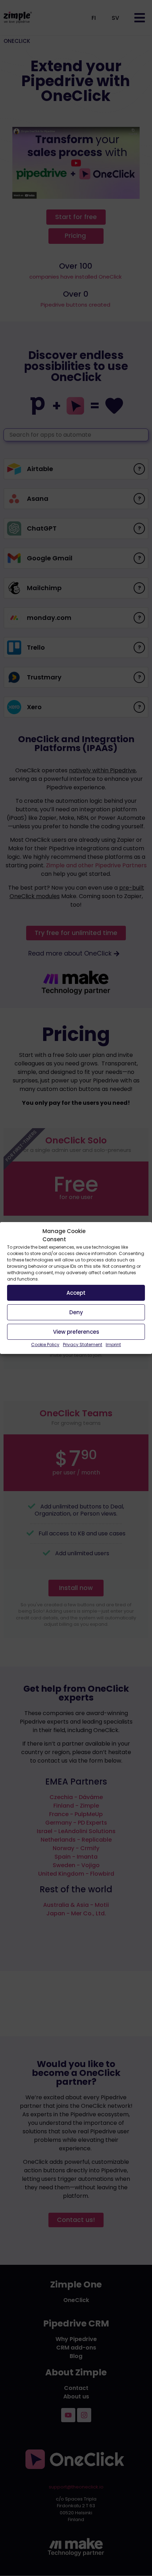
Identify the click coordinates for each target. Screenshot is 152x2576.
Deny (76, 1312)
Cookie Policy (45, 1345)
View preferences (76, 1332)
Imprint (113, 1345)
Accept (76, 1293)
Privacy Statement (83, 1345)
